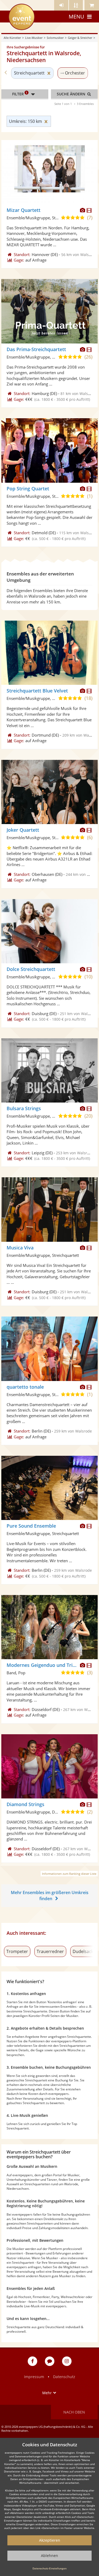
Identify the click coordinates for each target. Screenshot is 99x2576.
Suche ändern (72, 94)
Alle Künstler (12, 38)
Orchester (75, 73)
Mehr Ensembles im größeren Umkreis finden (50, 1896)
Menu (76, 17)
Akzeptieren (50, 2540)
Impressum (34, 2377)
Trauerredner (50, 1951)
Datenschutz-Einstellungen (49, 2568)
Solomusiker (55, 38)
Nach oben (74, 2412)
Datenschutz (64, 2377)
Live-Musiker (34, 38)
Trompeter (17, 1951)
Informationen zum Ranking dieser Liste (69, 1874)
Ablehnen (49, 2556)
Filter (20, 94)
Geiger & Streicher (80, 38)
